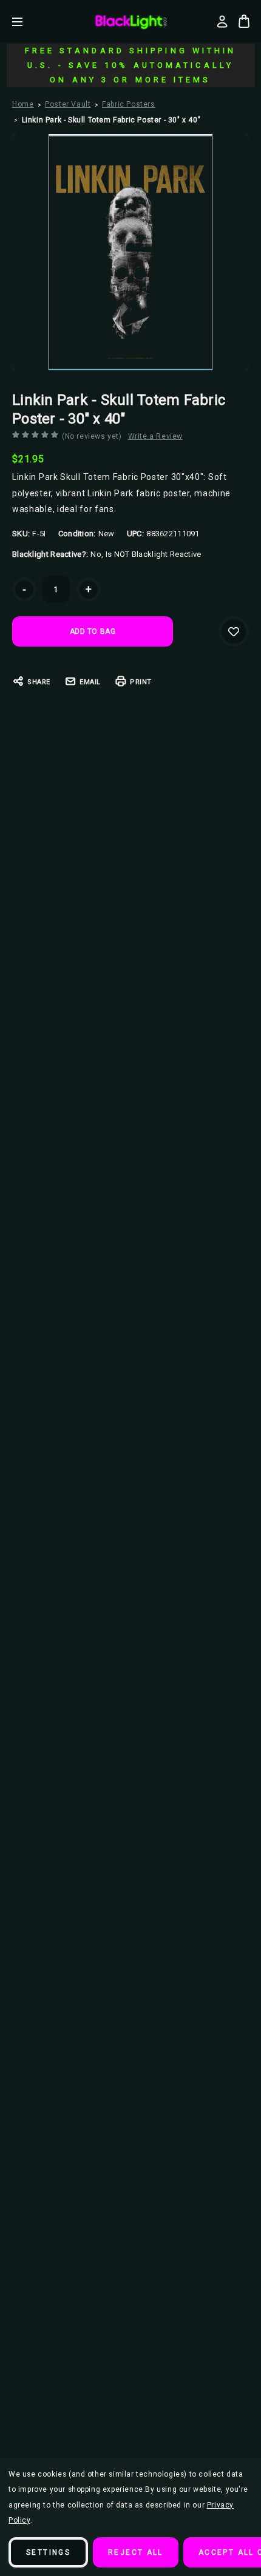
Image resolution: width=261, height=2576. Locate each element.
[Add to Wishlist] (234, 631)
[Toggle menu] (26, 22)
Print (141, 682)
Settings (48, 2552)
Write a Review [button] (155, 436)
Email (90, 682)
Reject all (136, 2552)
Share (39, 682)
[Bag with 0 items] (244, 21)
